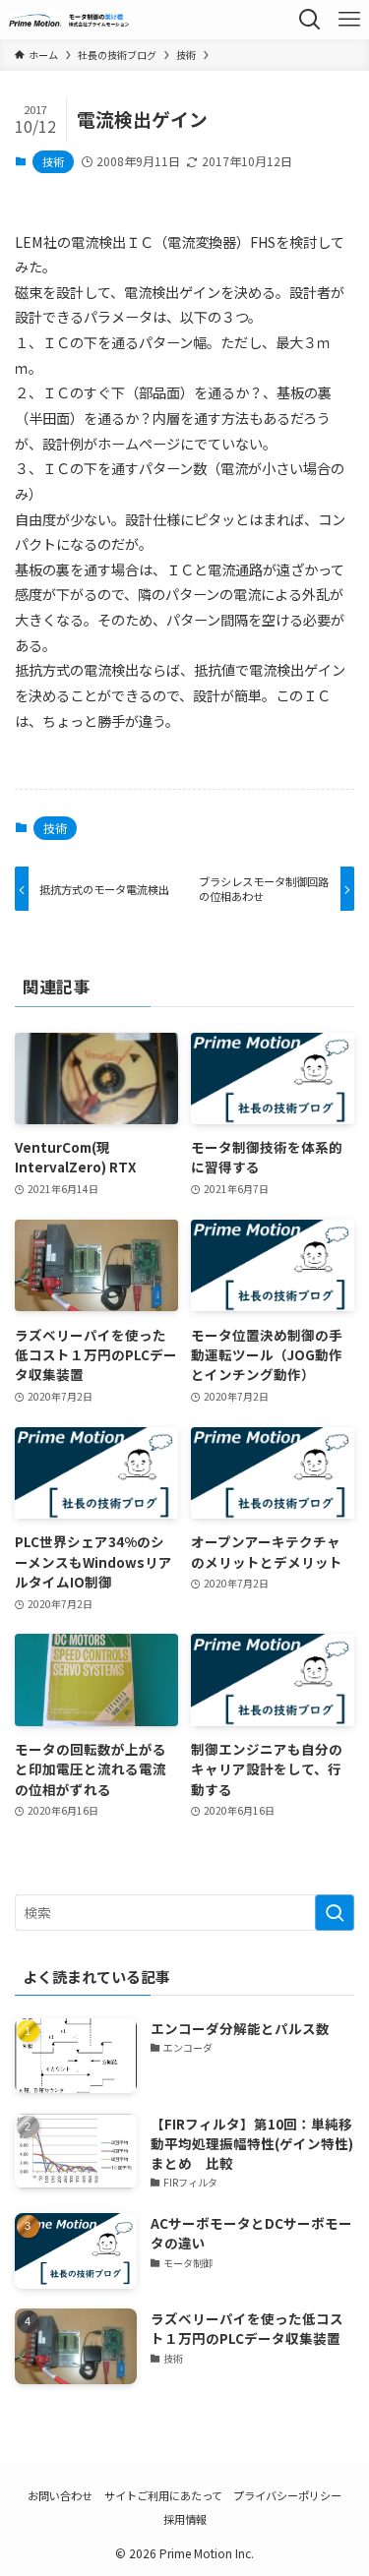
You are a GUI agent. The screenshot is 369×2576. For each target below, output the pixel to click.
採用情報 (185, 2519)
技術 (53, 161)
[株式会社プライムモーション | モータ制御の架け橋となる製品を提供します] (70, 20)
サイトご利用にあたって (163, 2495)
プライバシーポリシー (287, 2495)
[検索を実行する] (335, 1913)
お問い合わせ (60, 2495)
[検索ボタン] (310, 20)
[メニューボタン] (349, 20)
